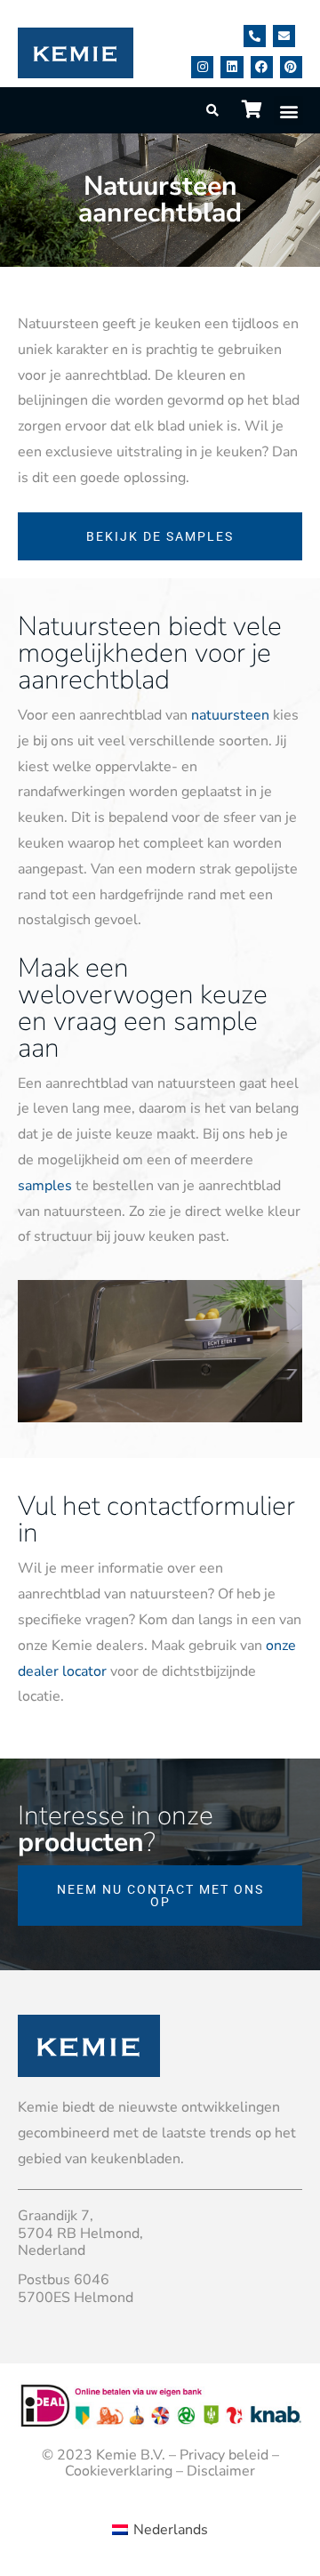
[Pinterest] (291, 67)
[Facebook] (262, 67)
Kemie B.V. (131, 2455)
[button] (288, 111)
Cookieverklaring (119, 2471)
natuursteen (230, 715)
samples (45, 1186)
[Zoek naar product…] (213, 111)
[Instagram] (202, 67)
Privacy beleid (224, 2455)
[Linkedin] (232, 67)
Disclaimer (221, 2471)
